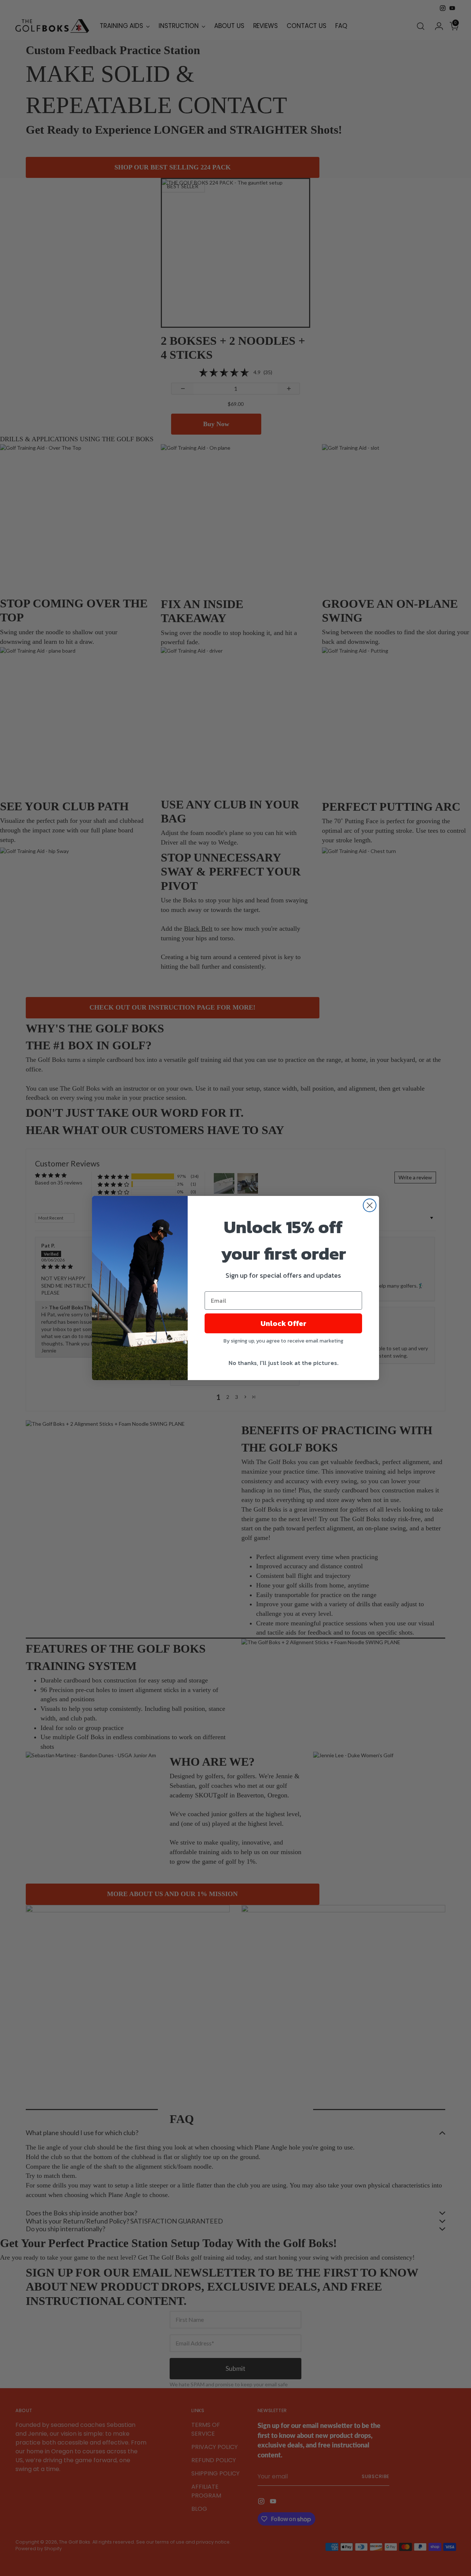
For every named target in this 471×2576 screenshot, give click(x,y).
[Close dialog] (370, 1205)
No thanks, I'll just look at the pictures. (284, 1363)
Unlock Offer (284, 1323)
